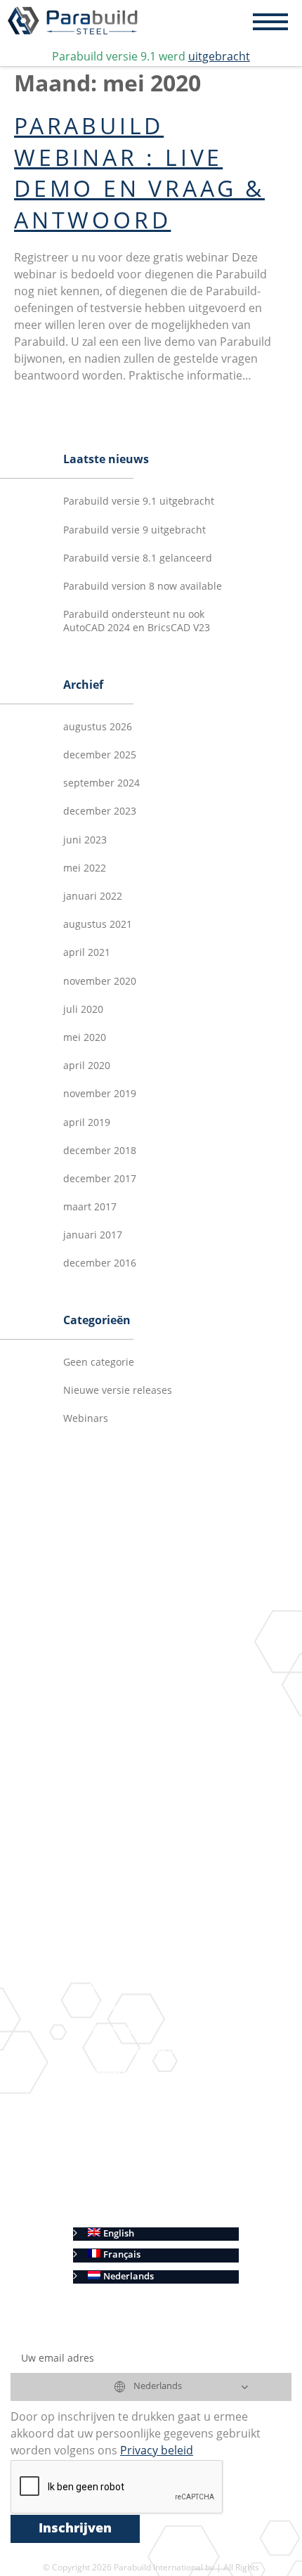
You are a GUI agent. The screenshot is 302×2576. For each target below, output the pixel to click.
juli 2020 (83, 1010)
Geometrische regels (174, 1761)
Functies (106, 1653)
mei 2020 (85, 1038)
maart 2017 (90, 1208)
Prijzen (103, 2008)
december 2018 (100, 1151)
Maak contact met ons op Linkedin (162, 1803)
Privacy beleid (118, 2192)
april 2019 (87, 1123)
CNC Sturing (135, 1923)
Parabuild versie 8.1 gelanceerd (138, 559)
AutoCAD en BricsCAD (136, 1945)
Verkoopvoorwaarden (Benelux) (157, 2171)
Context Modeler (166, 1719)
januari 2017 (93, 1236)
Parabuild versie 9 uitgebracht (134, 531)
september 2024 (101, 784)
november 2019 (100, 1094)
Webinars (86, 1419)
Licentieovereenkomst (136, 2115)
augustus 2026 (98, 727)
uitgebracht (219, 58)
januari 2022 (93, 897)
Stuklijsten (132, 1902)
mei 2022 (85, 869)
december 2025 (100, 756)
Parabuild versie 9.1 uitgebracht (139, 502)
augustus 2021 (98, 925)
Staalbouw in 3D (145, 1675)
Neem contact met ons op (143, 2051)
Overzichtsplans (144, 1881)
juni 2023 (85, 841)
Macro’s (147, 1740)
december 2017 (100, 1179)
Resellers (107, 2072)
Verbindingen (159, 1697)
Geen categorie (99, 1363)
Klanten (105, 2093)
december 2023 (100, 812)
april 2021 (87, 953)
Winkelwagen (117, 2030)
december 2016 (100, 1264)
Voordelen (110, 1966)
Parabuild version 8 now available (143, 587)
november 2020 (100, 982)
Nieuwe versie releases (118, 1391)
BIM (118, 1782)
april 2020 (87, 1066)
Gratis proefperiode (131, 1987)
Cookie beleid (117, 2213)
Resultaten (111, 1825)
